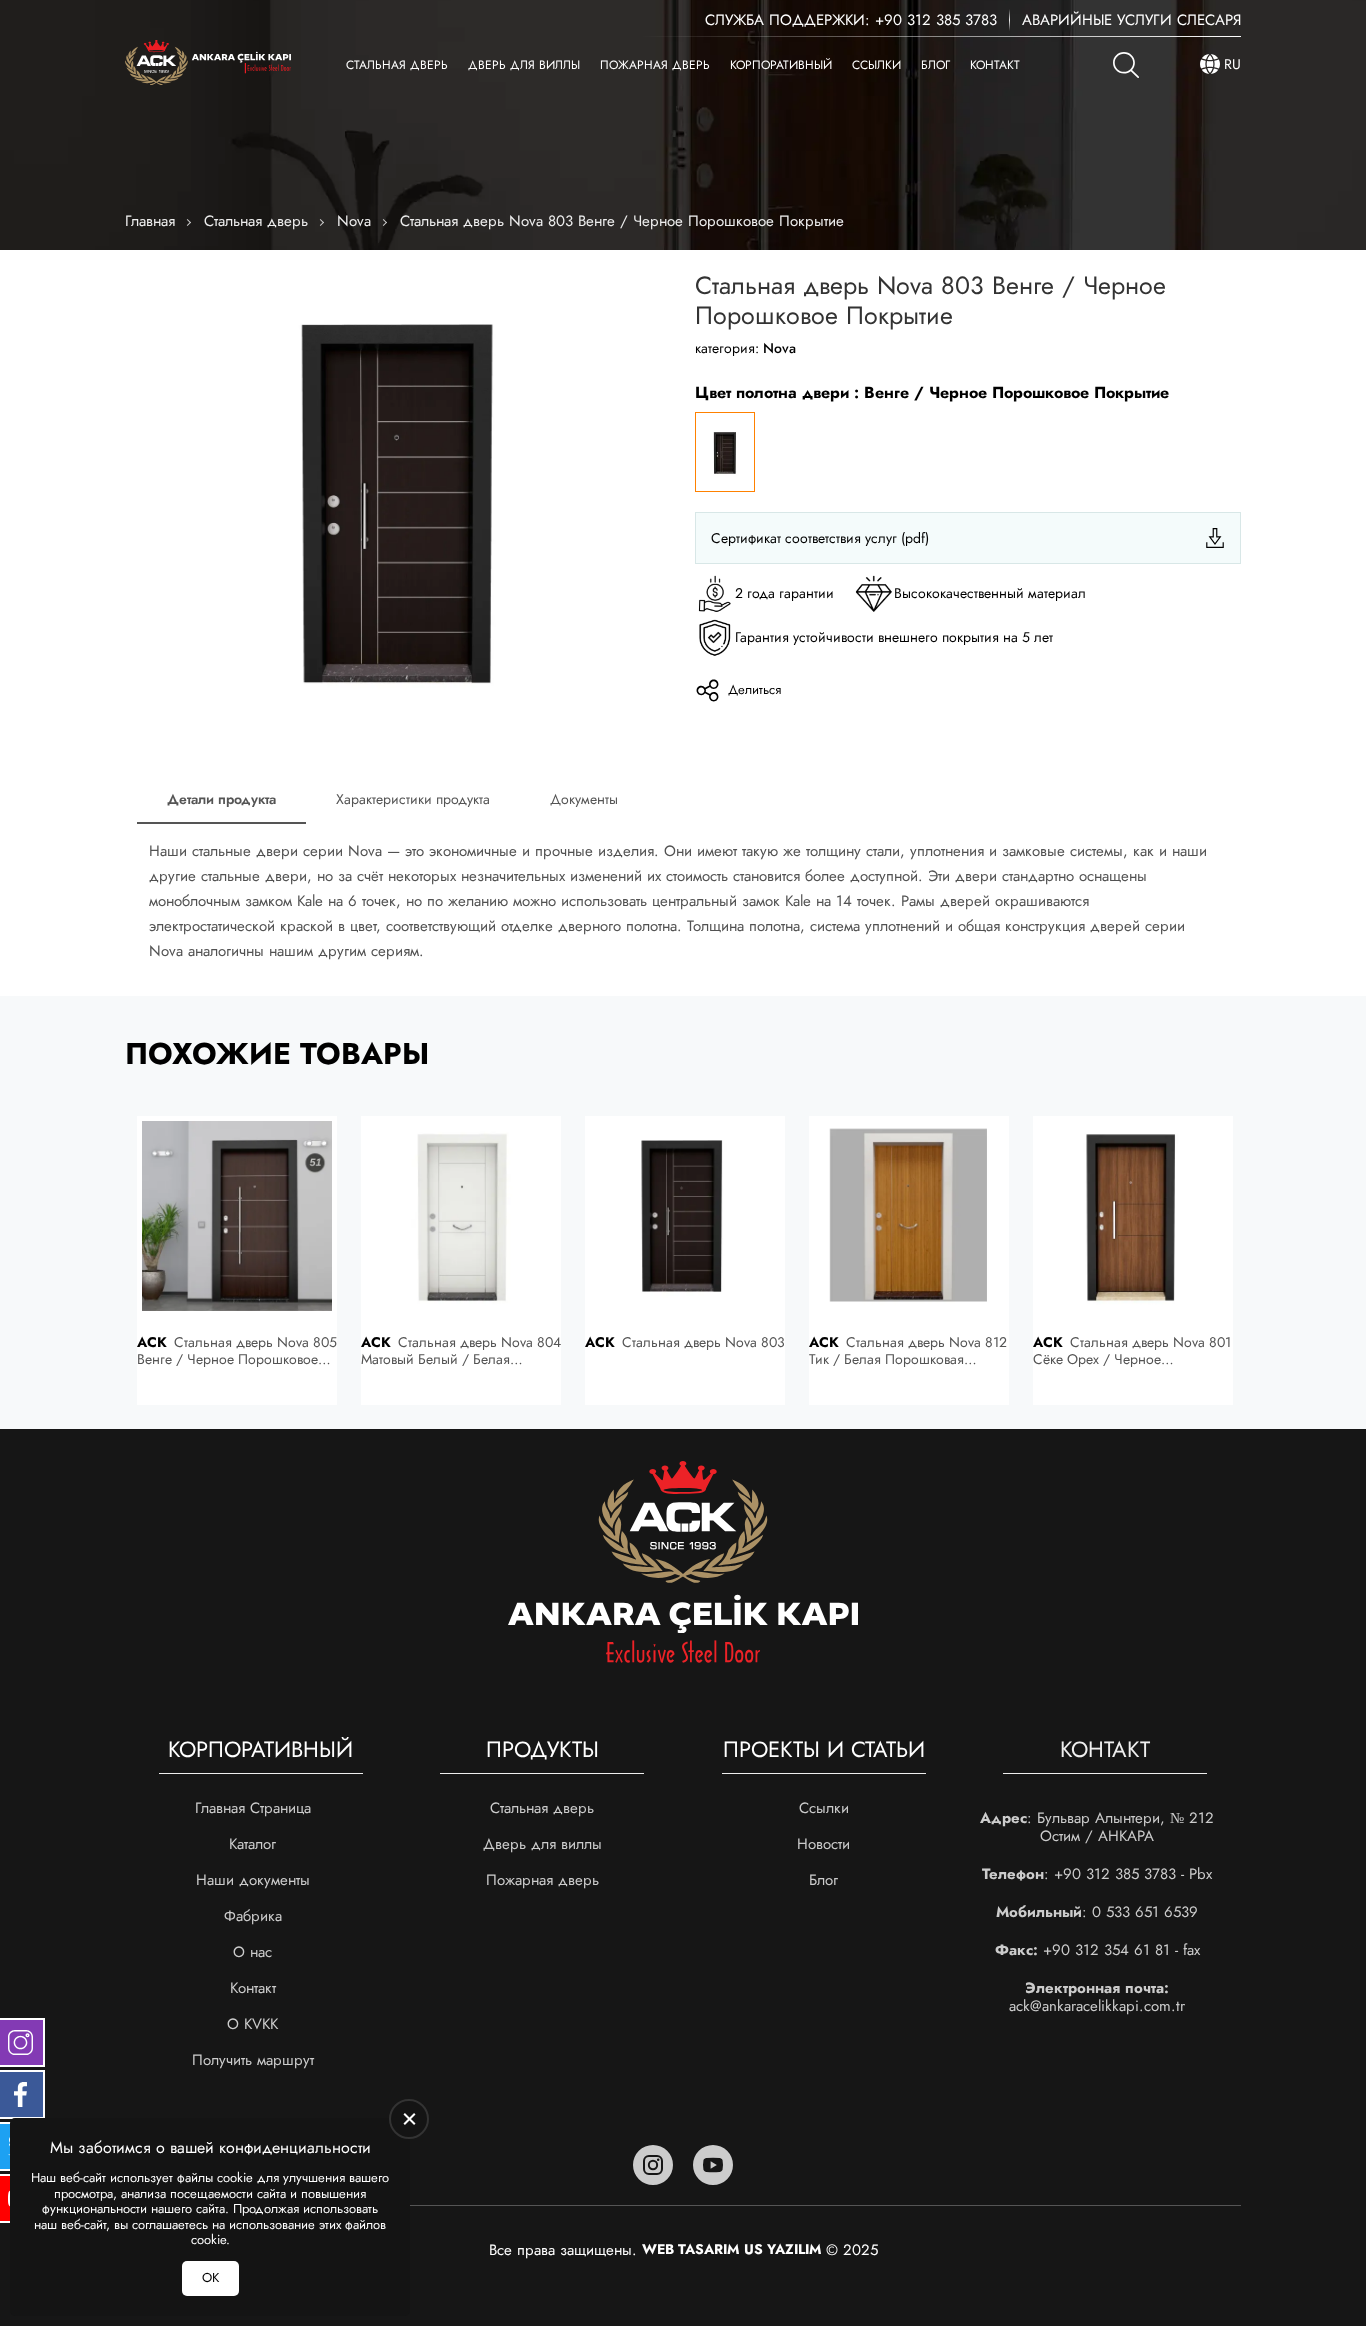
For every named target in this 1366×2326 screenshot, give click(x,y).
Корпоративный (781, 65)
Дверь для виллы (524, 65)
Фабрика (253, 1916)
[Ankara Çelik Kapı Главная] (208, 64)
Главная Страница (253, 1808)
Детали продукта (221, 799)
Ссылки (876, 65)
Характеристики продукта (413, 799)
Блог (935, 65)
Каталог (252, 1844)
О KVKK (252, 2024)
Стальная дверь (397, 65)
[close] (409, 2119)
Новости (823, 1844)
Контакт (995, 65)
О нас (252, 1952)
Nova (354, 221)
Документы (584, 799)
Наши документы (253, 1880)
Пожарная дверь (655, 65)
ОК (210, 2277)
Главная (150, 221)
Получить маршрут (253, 2060)
